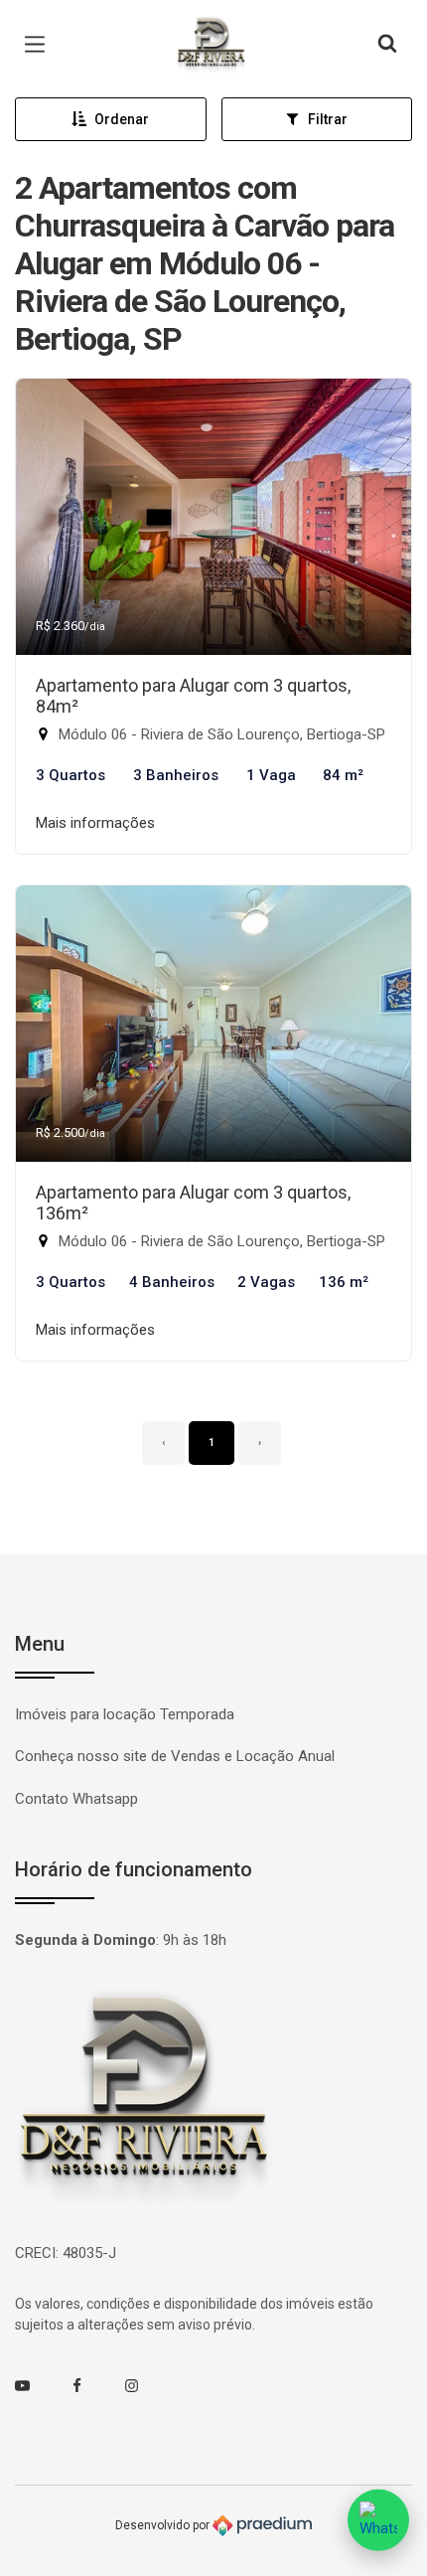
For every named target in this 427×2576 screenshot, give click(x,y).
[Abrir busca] (387, 45)
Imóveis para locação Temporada (125, 1714)
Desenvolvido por (164, 2525)
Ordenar (122, 119)
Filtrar (328, 119)
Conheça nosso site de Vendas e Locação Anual (175, 1756)
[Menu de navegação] (40, 45)
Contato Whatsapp (76, 1799)
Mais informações (95, 823)
